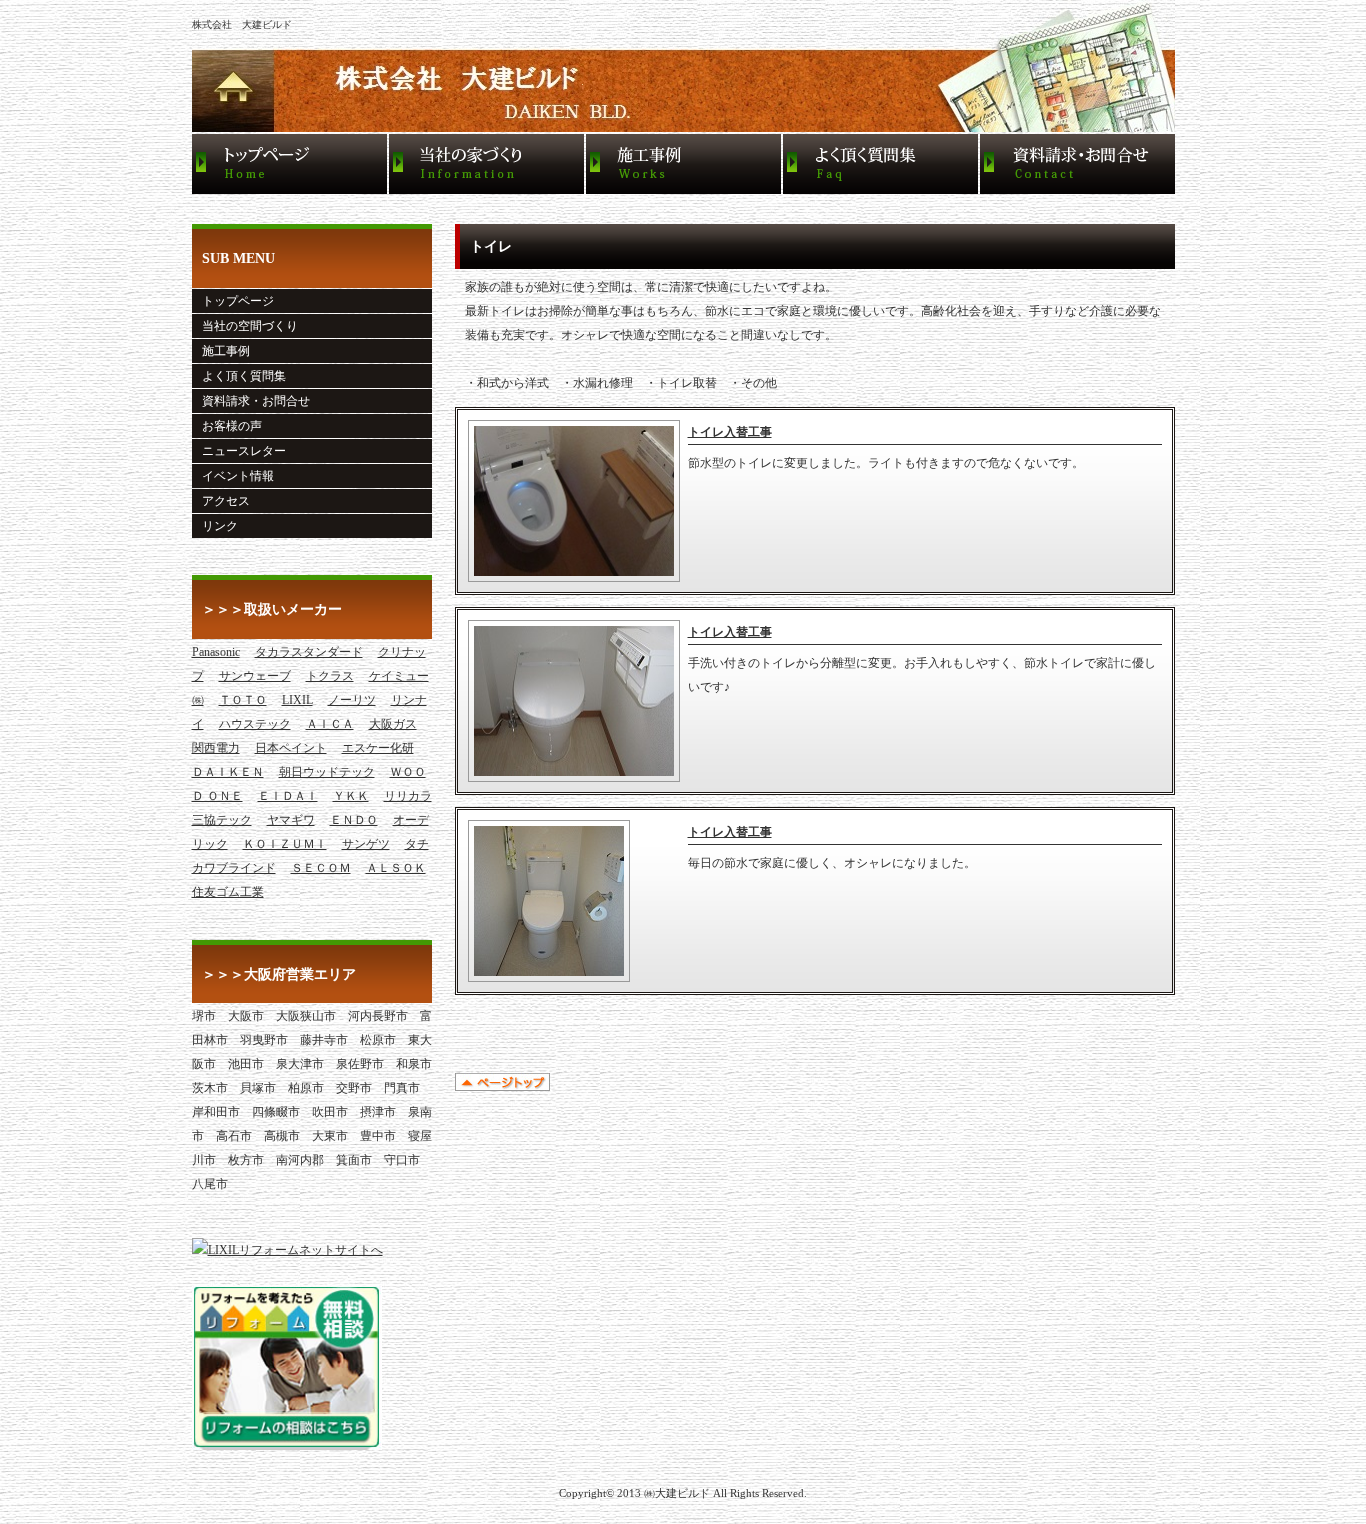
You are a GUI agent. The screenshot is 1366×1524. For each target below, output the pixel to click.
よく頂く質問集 (244, 376)
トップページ (238, 301)
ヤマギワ (291, 820)
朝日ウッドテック (327, 772)
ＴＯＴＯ (243, 700)
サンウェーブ (255, 676)
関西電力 (216, 748)
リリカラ (408, 796)
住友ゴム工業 (228, 892)
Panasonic (216, 652)
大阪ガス (393, 724)
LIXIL (297, 700)
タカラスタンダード (309, 652)
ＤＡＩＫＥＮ (228, 772)
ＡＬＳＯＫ (396, 868)
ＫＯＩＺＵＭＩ (285, 844)
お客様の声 (232, 426)
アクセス (226, 501)
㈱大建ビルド (677, 1493)
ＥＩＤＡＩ (288, 796)
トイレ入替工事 (730, 432)
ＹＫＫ (351, 796)
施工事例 (226, 351)
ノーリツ (352, 700)
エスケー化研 (378, 748)
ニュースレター (244, 451)
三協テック (222, 820)
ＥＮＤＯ (354, 820)
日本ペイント (291, 748)
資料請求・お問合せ (256, 401)
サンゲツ (366, 844)
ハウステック (255, 724)
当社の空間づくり (250, 326)
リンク (220, 526)
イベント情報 (238, 476)
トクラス (330, 676)
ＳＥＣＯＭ (321, 868)
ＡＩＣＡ (330, 724)
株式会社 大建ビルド (242, 24)
